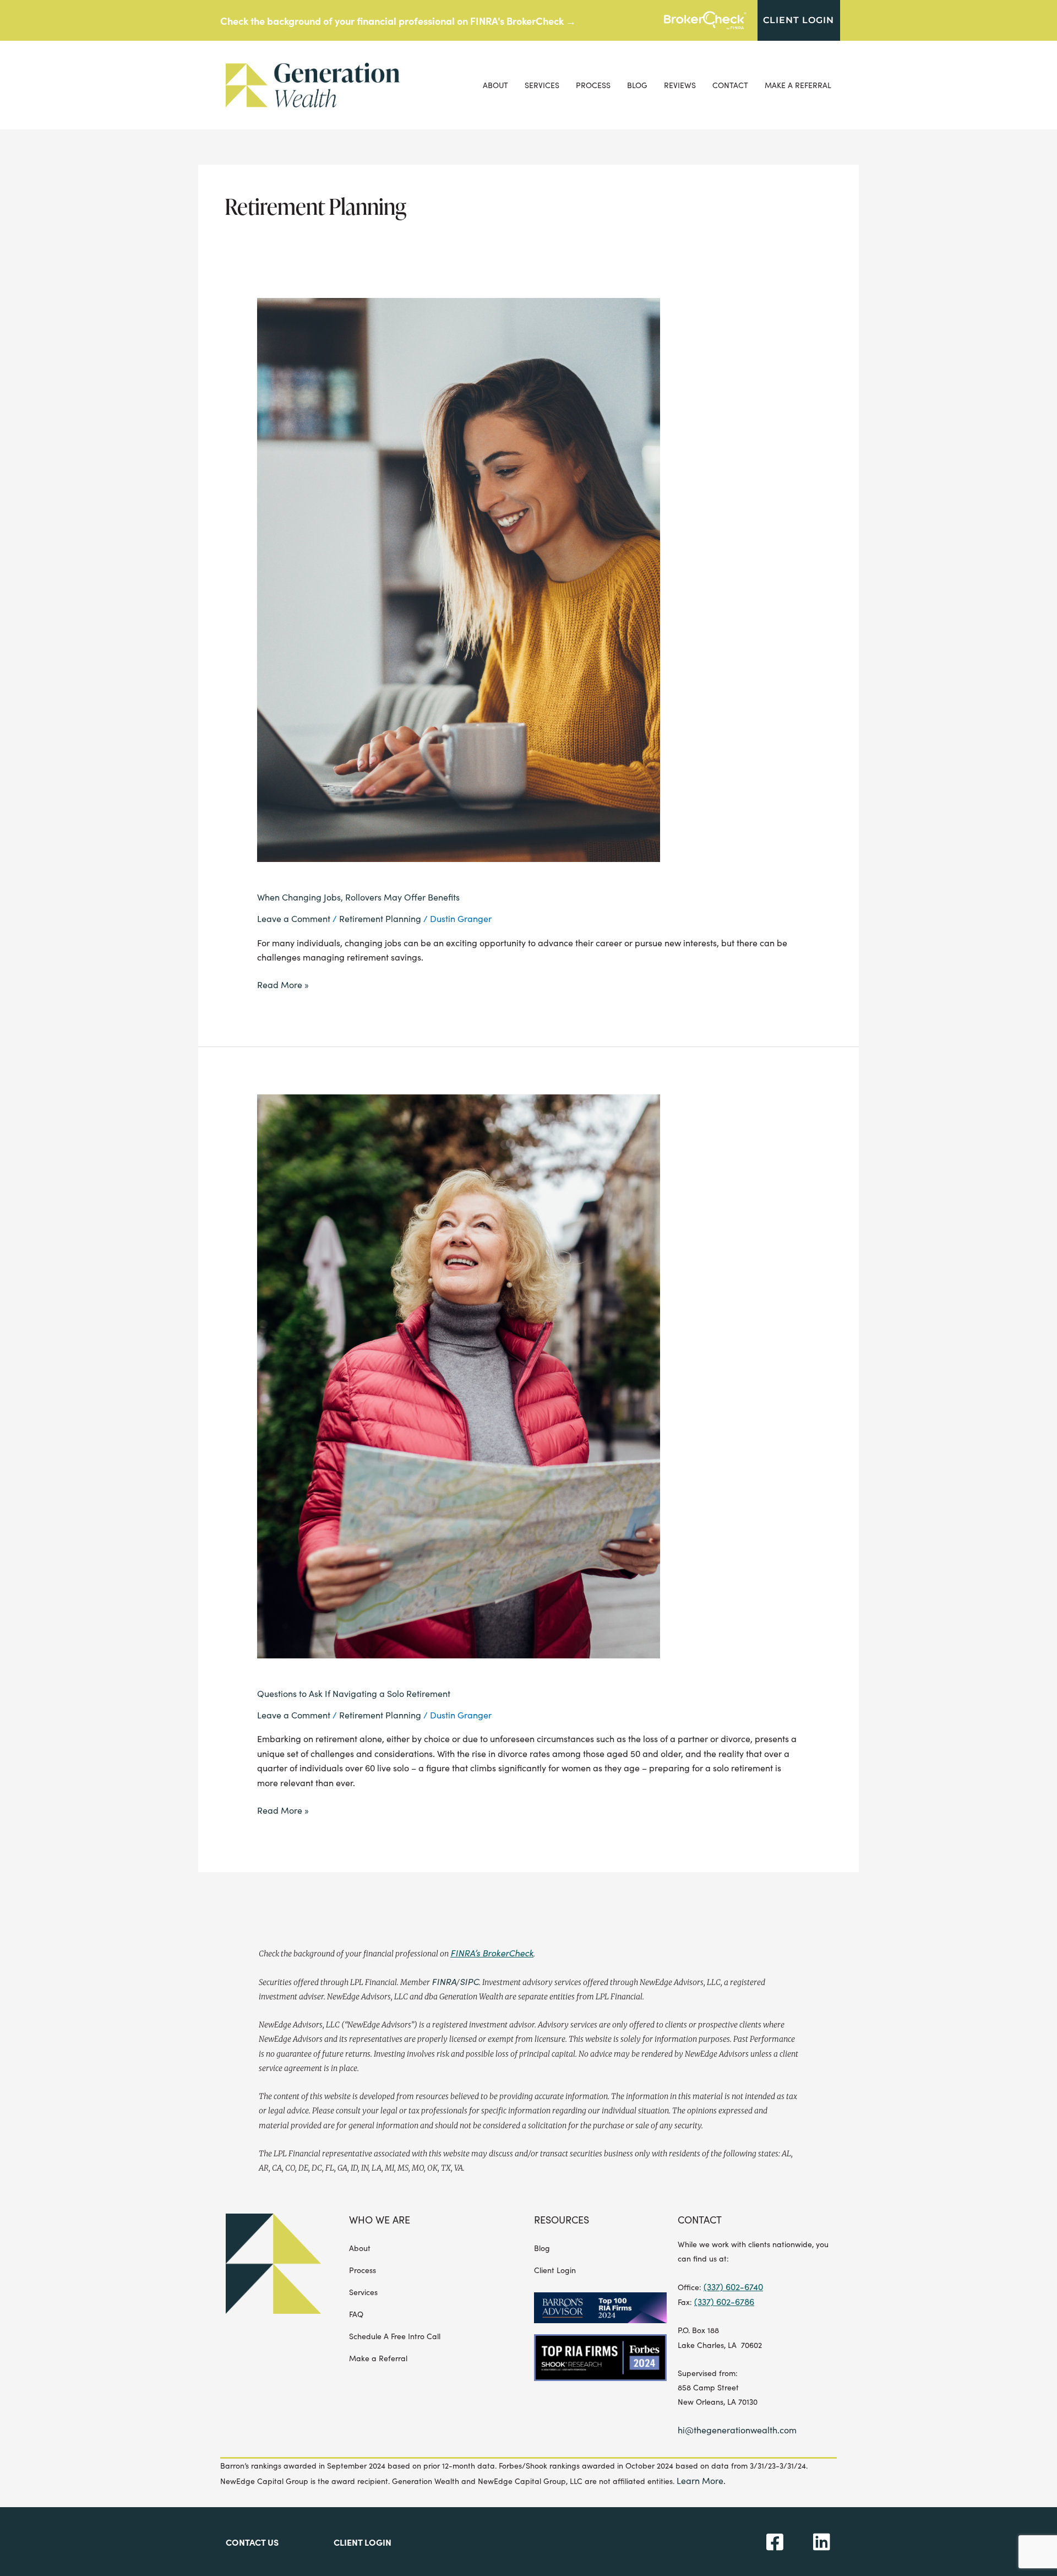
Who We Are (380, 2220)
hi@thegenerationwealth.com (737, 2430)
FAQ (356, 2314)
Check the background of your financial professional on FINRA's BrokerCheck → (398, 21)
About (495, 85)
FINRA (444, 1981)
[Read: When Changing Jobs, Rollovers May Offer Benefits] (459, 579)
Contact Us (252, 2542)
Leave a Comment (294, 918)
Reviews (680, 85)
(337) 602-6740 (733, 2287)
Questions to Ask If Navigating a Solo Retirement (354, 1693)
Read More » (283, 984)
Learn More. (701, 2480)
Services (542, 85)
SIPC (469, 1981)
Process (593, 85)
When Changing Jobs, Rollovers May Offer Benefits (358, 897)
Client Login (555, 2270)
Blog (637, 85)
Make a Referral (798, 85)
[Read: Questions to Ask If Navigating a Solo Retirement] (459, 1374)
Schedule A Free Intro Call (395, 2336)
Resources (562, 2220)
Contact (730, 85)
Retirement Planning (380, 918)
